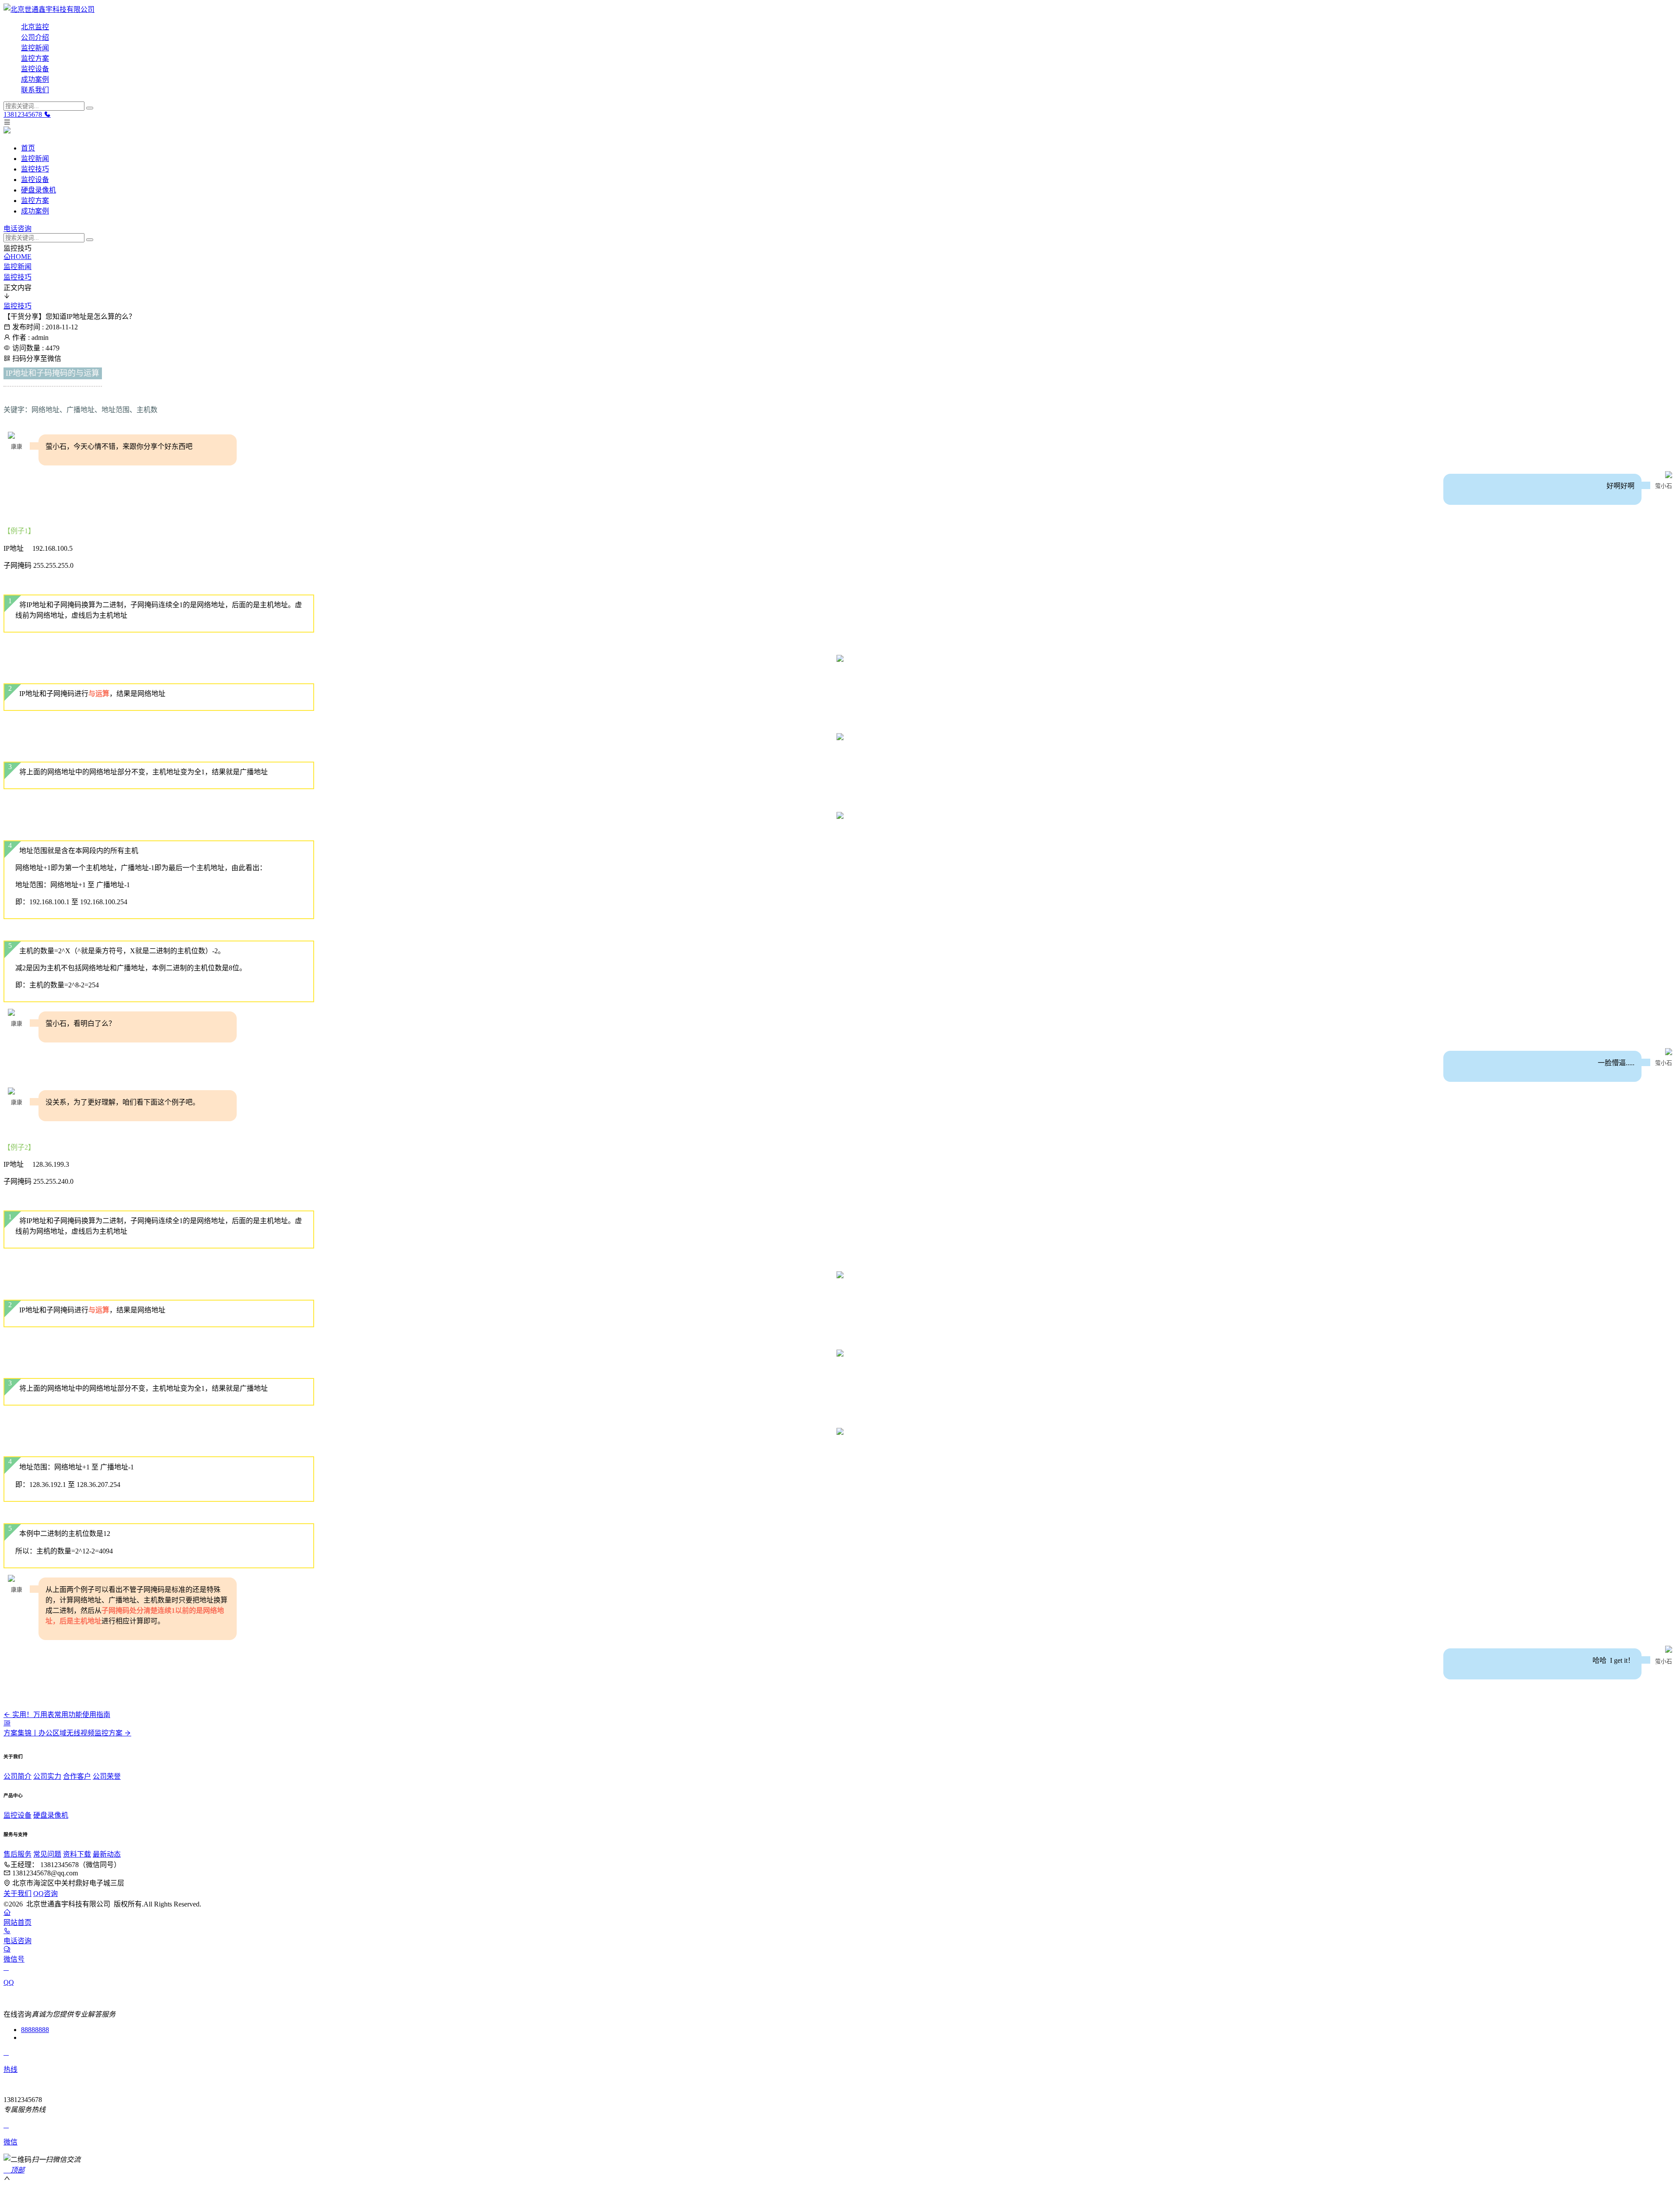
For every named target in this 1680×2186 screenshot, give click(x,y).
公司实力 (47, 1776)
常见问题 (47, 1854)
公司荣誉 (107, 1776)
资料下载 (77, 1854)
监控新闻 (35, 48)
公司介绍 (35, 37)
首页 (28, 148)
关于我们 (17, 1894)
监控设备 (35, 69)
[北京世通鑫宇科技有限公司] (840, 9)
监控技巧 (35, 169)
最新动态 (107, 1854)
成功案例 (35, 79)
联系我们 (35, 90)
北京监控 (35, 27)
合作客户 (77, 1776)
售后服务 (17, 1854)
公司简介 (17, 1776)
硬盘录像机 (38, 190)
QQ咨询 (45, 1894)
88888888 (35, 2030)
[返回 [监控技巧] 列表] (7, 1723)
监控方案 (35, 58)
